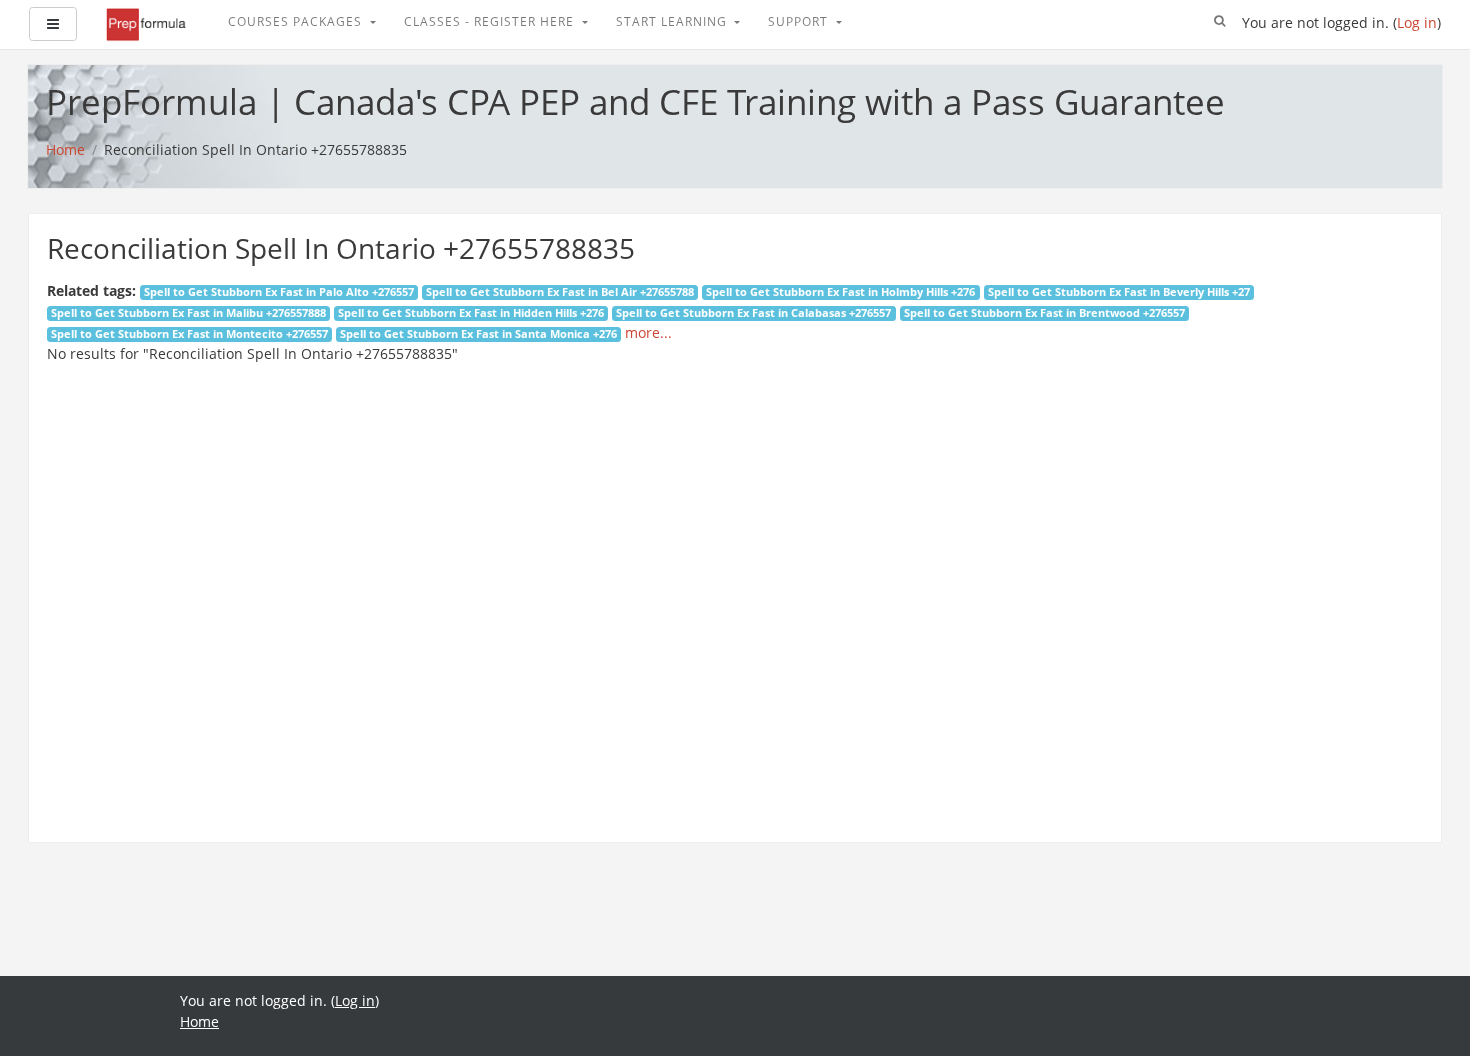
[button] (1220, 22)
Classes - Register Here (491, 21)
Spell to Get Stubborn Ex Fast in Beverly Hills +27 (1119, 292)
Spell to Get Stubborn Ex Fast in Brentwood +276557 (1044, 313)
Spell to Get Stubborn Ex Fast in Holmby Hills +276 (840, 292)
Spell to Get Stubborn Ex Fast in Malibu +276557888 (188, 313)
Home (199, 1021)
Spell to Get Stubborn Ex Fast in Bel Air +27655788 (560, 292)
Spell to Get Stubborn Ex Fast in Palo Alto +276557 (279, 292)
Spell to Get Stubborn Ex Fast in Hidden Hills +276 (471, 313)
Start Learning (673, 21)
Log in (1417, 22)
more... (648, 332)
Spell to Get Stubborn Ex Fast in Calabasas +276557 (753, 313)
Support (800, 21)
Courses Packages (297, 21)
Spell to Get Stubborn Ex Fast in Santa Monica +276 (478, 334)
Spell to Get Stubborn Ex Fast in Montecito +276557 (189, 334)
